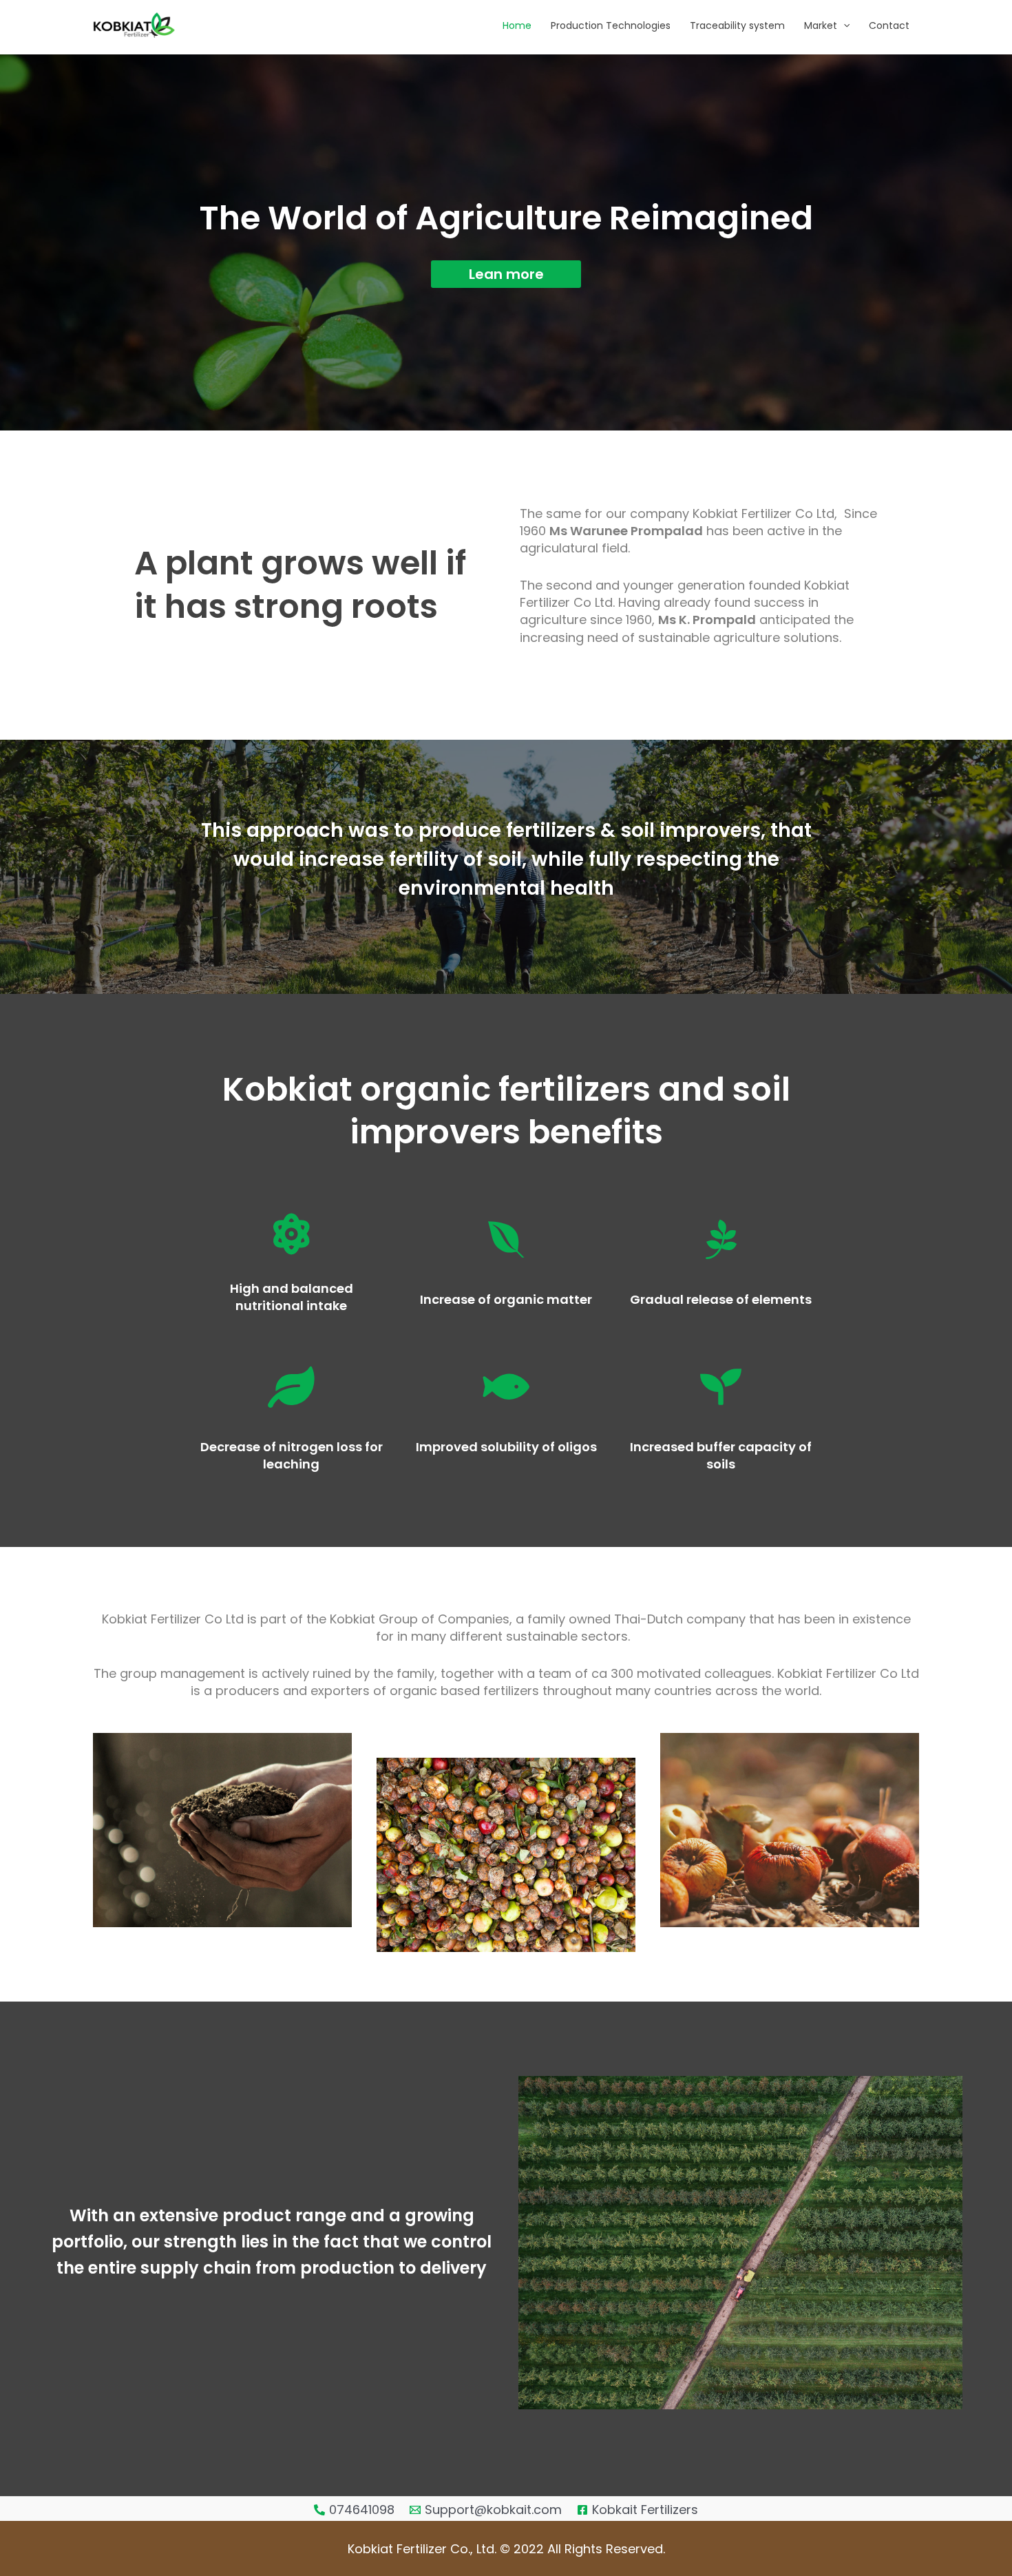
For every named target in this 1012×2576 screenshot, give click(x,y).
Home (517, 25)
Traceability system (737, 25)
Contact (889, 25)
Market (821, 25)
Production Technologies (611, 25)
